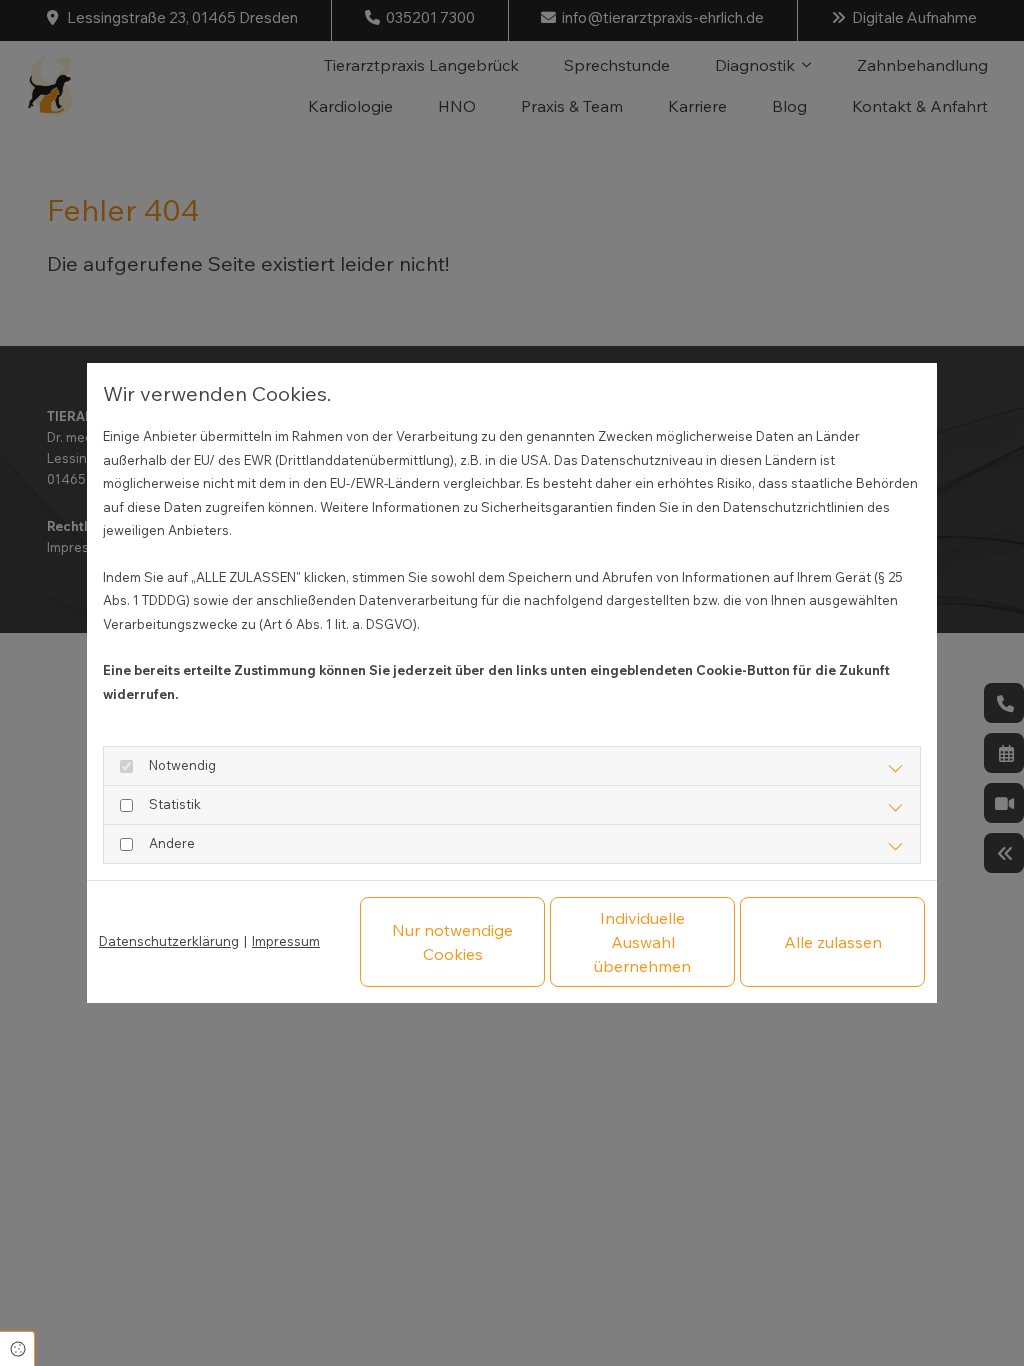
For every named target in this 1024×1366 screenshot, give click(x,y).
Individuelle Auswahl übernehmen (642, 942)
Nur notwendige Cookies (452, 942)
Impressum (286, 941)
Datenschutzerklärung (169, 941)
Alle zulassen (833, 942)
